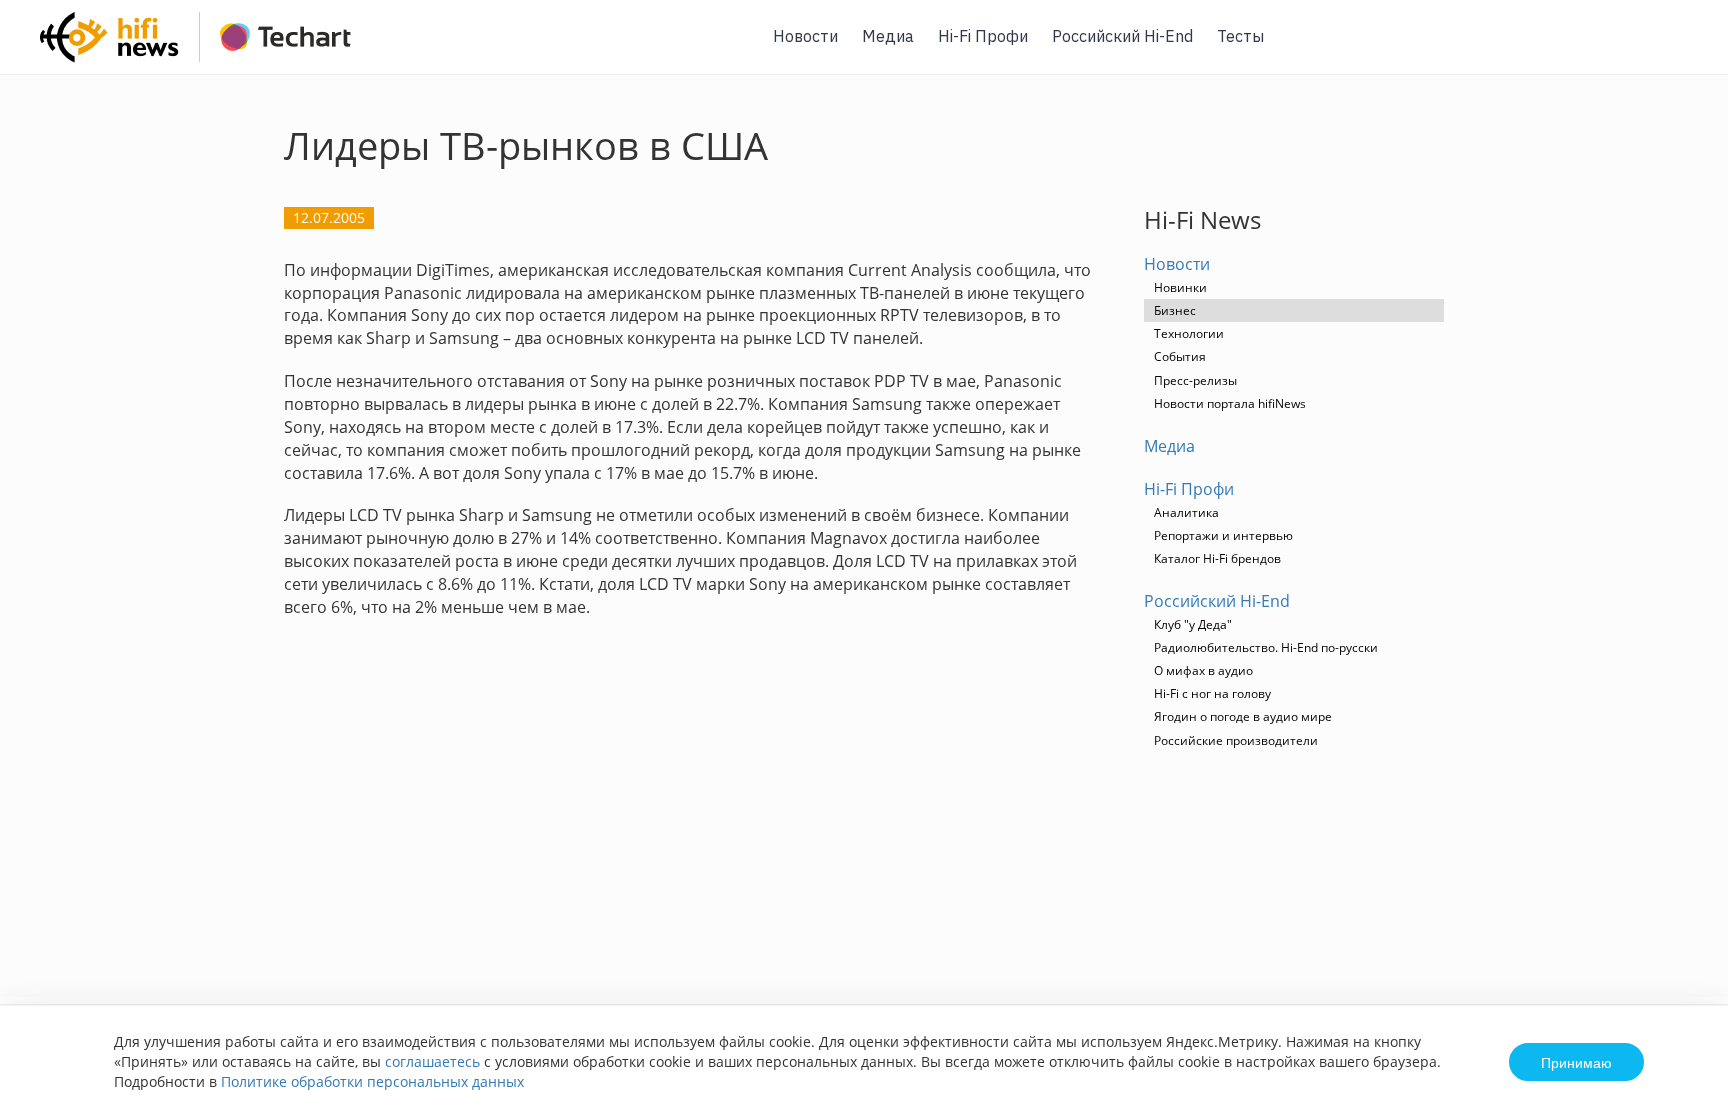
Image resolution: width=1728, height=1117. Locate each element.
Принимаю (1576, 1062)
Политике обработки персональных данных (372, 1081)
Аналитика (1186, 512)
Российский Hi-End (1122, 36)
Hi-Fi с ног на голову (1212, 693)
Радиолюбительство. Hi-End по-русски (1266, 647)
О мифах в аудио (1203, 670)
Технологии (1189, 333)
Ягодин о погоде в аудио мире (1243, 716)
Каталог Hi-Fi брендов (1217, 558)
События (1180, 356)
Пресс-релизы (1195, 380)
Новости (805, 36)
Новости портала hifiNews (1230, 403)
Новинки (1180, 287)
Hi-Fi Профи (983, 36)
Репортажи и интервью (1223, 535)
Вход (1682, 48)
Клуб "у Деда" (1193, 624)
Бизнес (1175, 310)
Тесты (1240, 36)
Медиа (888, 36)
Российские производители (1236, 740)
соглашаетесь (432, 1061)
